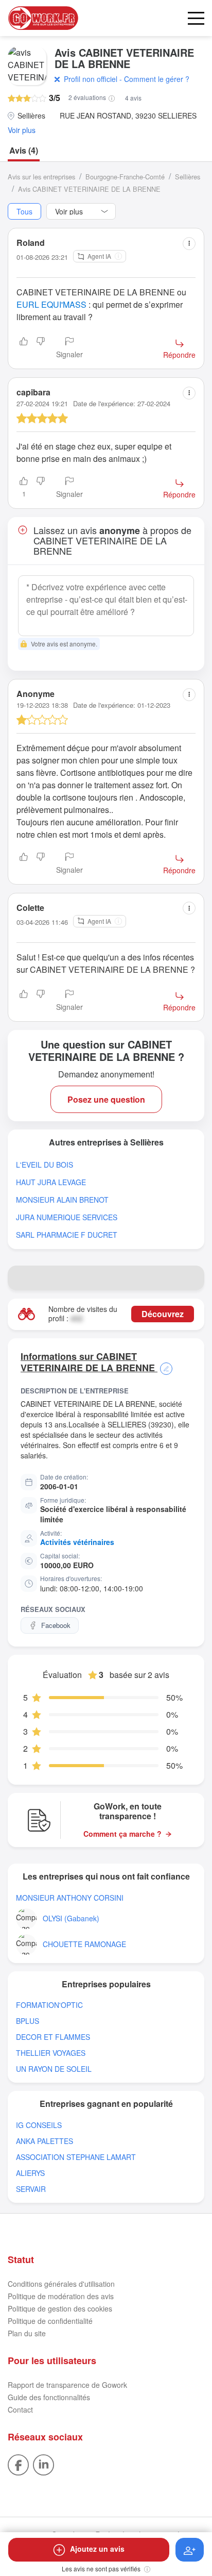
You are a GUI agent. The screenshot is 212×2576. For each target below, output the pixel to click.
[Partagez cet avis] (189, 244)
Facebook (56, 1625)
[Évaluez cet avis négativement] (41, 348)
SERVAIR (31, 2189)
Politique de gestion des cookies (60, 2308)
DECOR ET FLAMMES (53, 2037)
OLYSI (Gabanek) (71, 1918)
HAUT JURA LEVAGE (51, 1182)
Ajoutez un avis (97, 2549)
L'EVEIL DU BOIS (45, 1165)
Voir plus (22, 130)
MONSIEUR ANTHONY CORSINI (70, 1898)
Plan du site (27, 2333)
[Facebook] (18, 2464)
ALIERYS (30, 2173)
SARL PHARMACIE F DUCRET (67, 1235)
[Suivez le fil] (190, 2550)
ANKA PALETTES (45, 2141)
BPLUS (28, 2021)
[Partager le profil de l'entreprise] (192, 1278)
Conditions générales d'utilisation (61, 2284)
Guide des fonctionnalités (49, 2397)
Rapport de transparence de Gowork (67, 2385)
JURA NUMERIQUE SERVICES (67, 1217)
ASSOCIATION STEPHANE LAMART (76, 2157)
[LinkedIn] (43, 2464)
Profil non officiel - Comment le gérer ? (127, 79)
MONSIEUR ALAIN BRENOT (62, 1200)
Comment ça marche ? (122, 1834)
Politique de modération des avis (61, 2296)
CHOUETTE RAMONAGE (84, 1944)
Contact (20, 2409)
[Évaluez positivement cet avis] (24, 348)
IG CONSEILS (39, 2125)
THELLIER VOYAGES (51, 2053)
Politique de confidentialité (50, 2321)
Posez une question (106, 1099)
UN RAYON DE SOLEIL (54, 2069)
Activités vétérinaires (77, 1542)
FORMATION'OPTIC (49, 2005)
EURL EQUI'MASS (51, 304)
